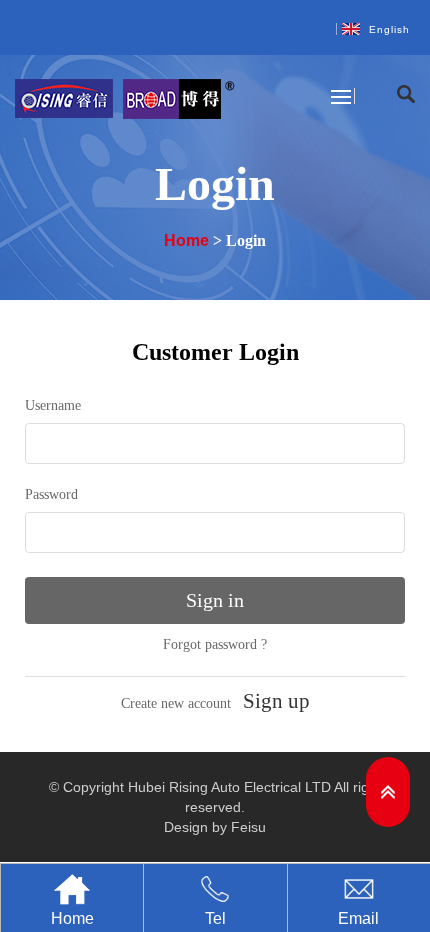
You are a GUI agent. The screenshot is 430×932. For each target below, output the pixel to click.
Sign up (276, 701)
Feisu (248, 827)
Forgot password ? (215, 644)
